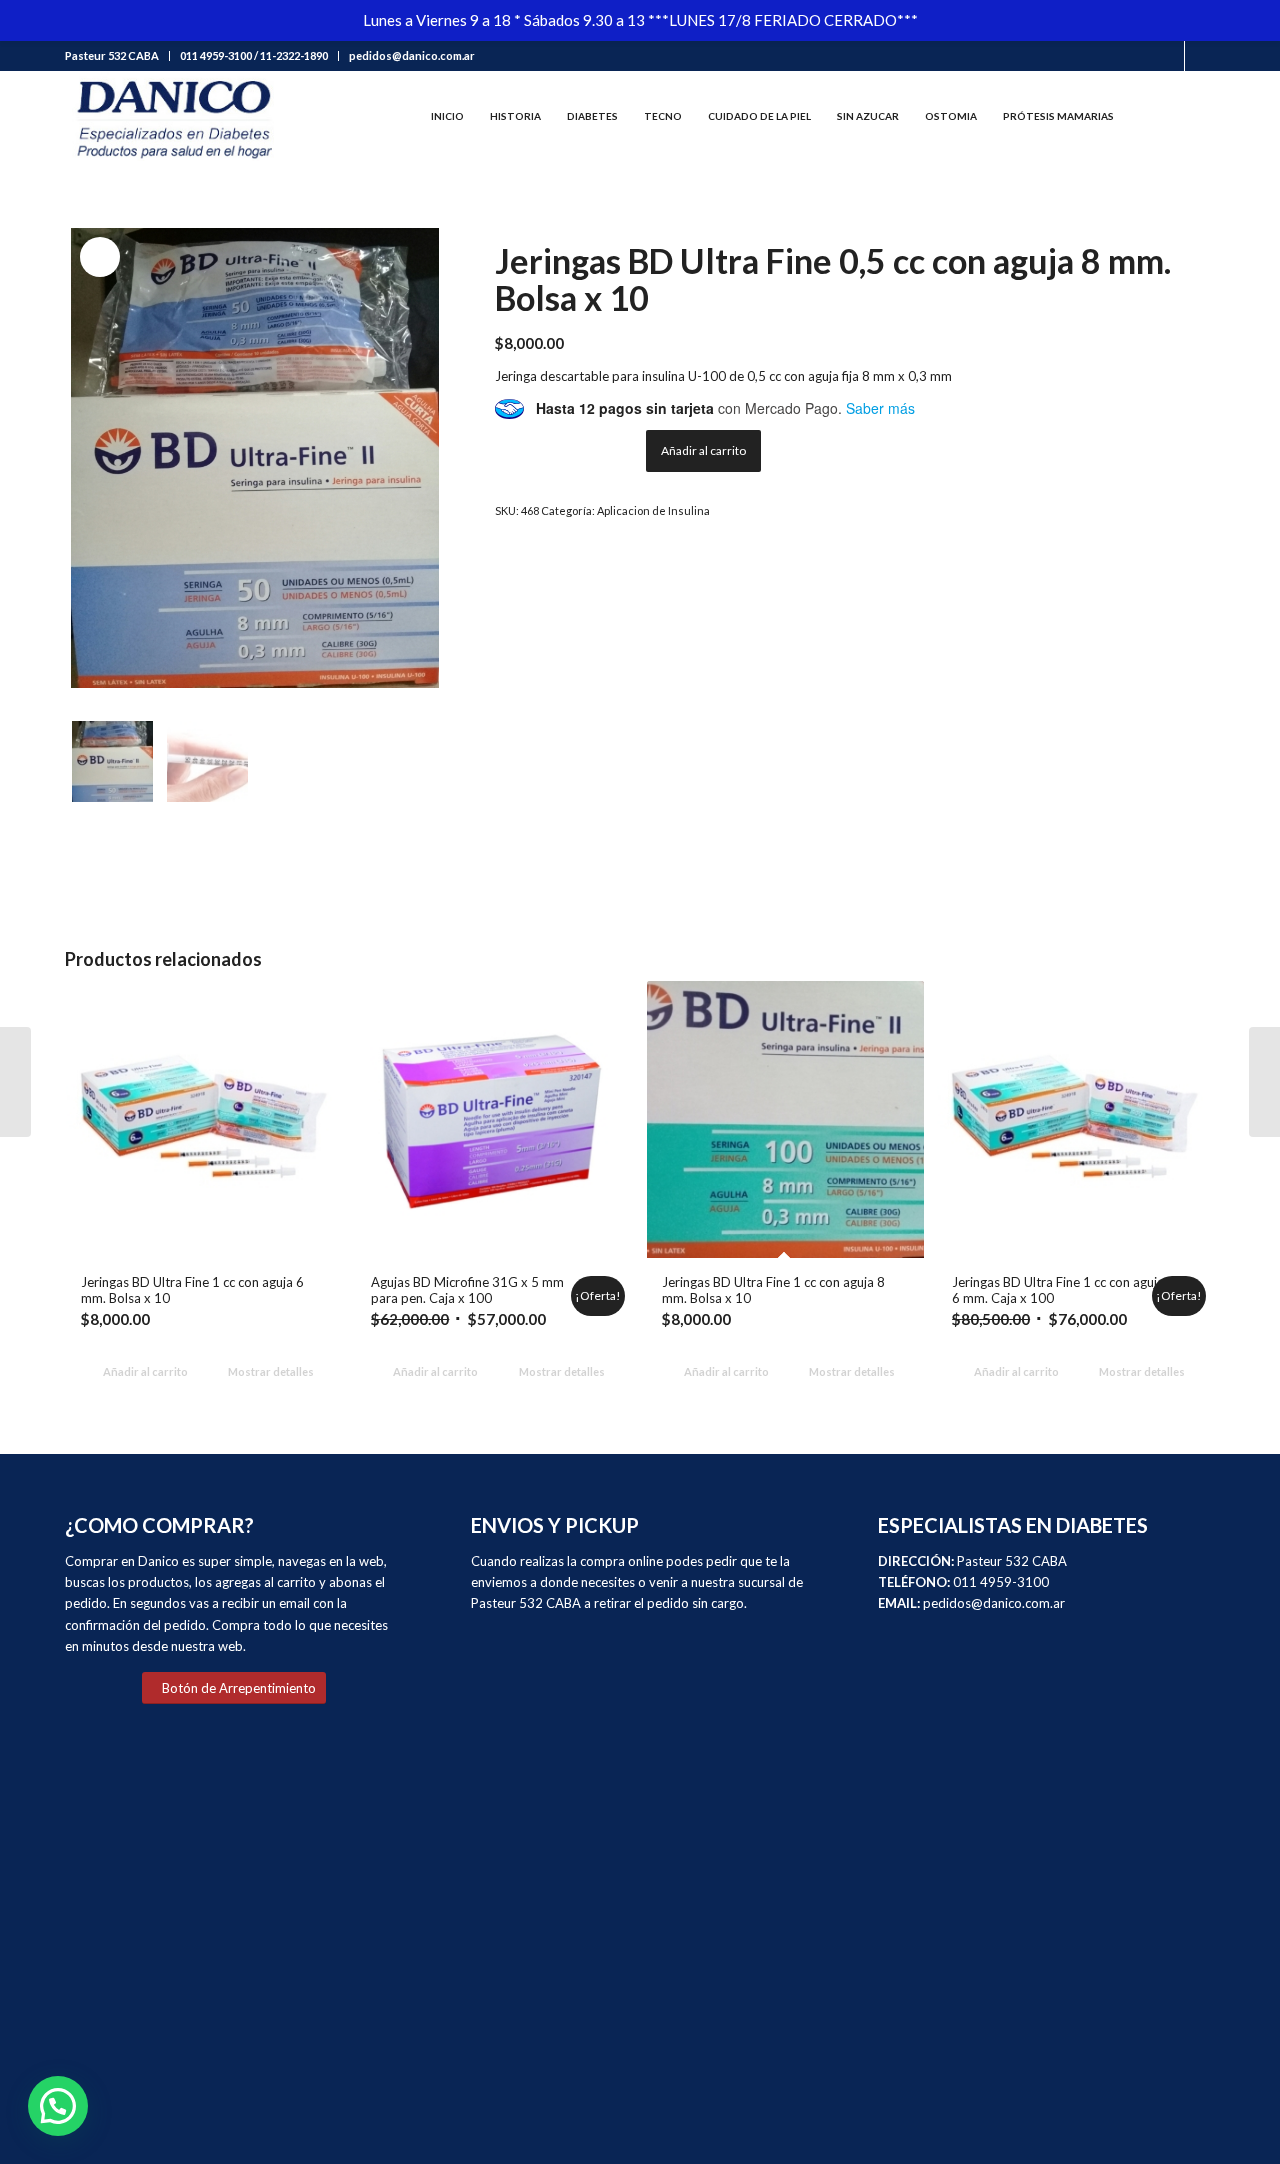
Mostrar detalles (270, 1371)
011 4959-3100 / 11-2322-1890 (254, 55)
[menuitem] (117, 56)
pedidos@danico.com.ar (412, 55)
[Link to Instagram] (1200, 56)
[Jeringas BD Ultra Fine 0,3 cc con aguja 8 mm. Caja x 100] (1264, 1082)
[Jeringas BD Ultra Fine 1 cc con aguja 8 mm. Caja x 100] (15, 1082)
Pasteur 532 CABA (112, 55)
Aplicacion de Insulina (653, 510)
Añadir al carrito (703, 450)
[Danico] (173, 116)
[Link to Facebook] (1169, 56)
